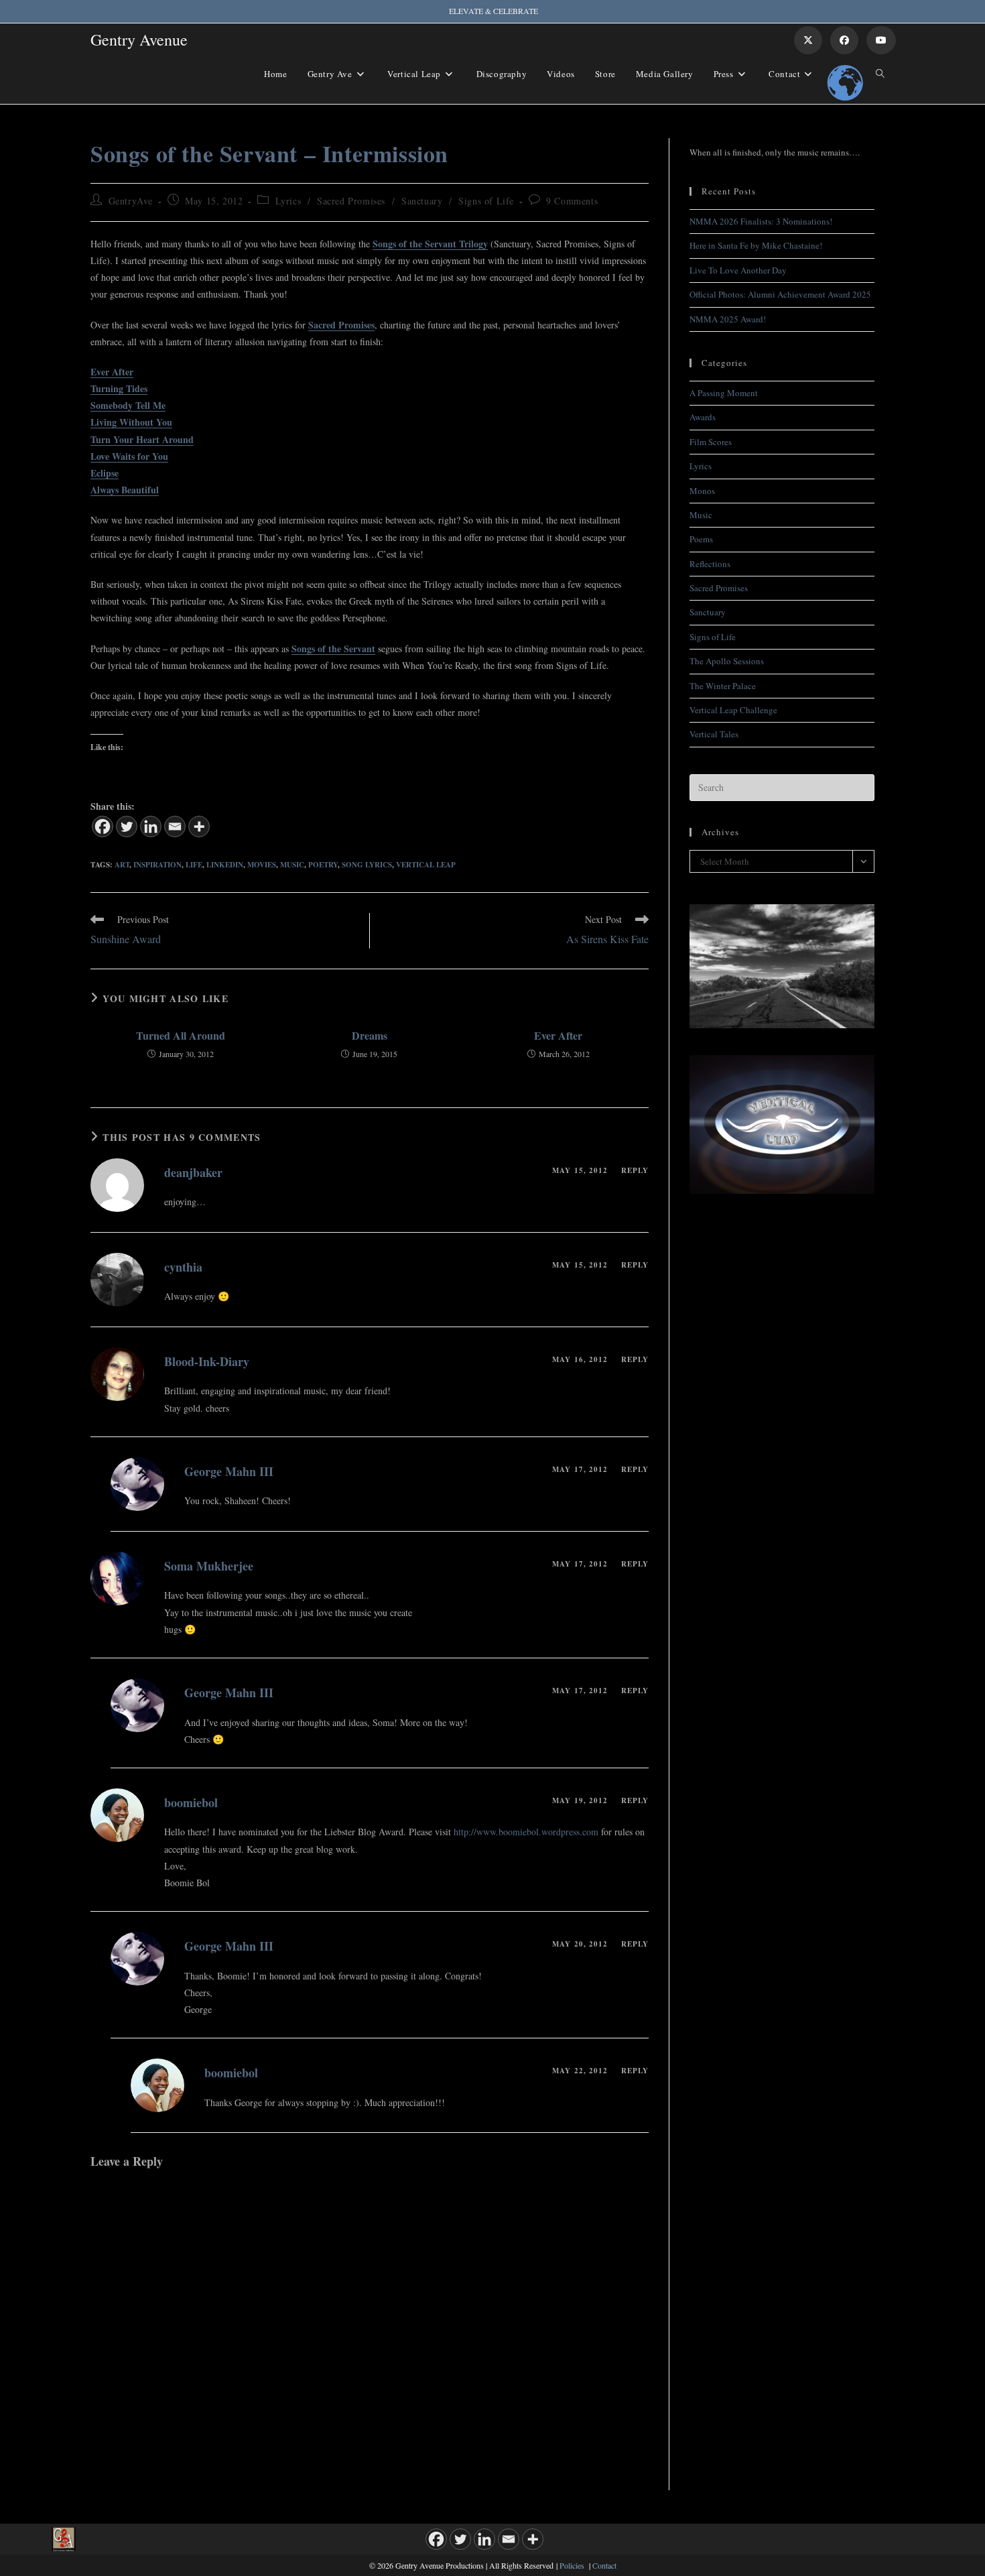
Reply (635, 1170)
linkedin (225, 865)
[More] (199, 826)
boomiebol (191, 1802)
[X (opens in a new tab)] (808, 40)
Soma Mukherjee (209, 1566)
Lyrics (288, 201)
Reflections (710, 564)
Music (701, 515)
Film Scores (711, 442)
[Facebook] (103, 826)
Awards (703, 417)
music (292, 865)
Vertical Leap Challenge (733, 710)
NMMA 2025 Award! (728, 319)
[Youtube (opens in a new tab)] (881, 40)
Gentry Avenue (139, 40)
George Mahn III (229, 1471)
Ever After (558, 1036)
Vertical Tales (714, 734)
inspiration (157, 865)
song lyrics (367, 865)
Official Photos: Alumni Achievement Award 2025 (780, 294)
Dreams (370, 1036)
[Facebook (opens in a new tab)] (844, 40)
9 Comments (572, 201)
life (194, 865)
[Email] (175, 826)
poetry (323, 865)
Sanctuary (422, 201)
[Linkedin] (151, 826)
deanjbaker (193, 1172)
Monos (702, 491)
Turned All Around (181, 1036)
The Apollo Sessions (727, 661)
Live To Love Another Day (738, 270)
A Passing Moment (724, 393)
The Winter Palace (723, 686)
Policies (572, 2565)
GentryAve (131, 201)
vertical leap (426, 865)
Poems (701, 539)
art (122, 865)
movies (262, 865)
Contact (604, 2565)
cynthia (183, 1267)
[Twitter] (127, 826)
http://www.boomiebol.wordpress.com (526, 1832)
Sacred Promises (351, 201)
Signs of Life (486, 201)
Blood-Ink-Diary (207, 1361)
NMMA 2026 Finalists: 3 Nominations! (761, 221)
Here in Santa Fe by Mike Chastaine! (756, 245)
